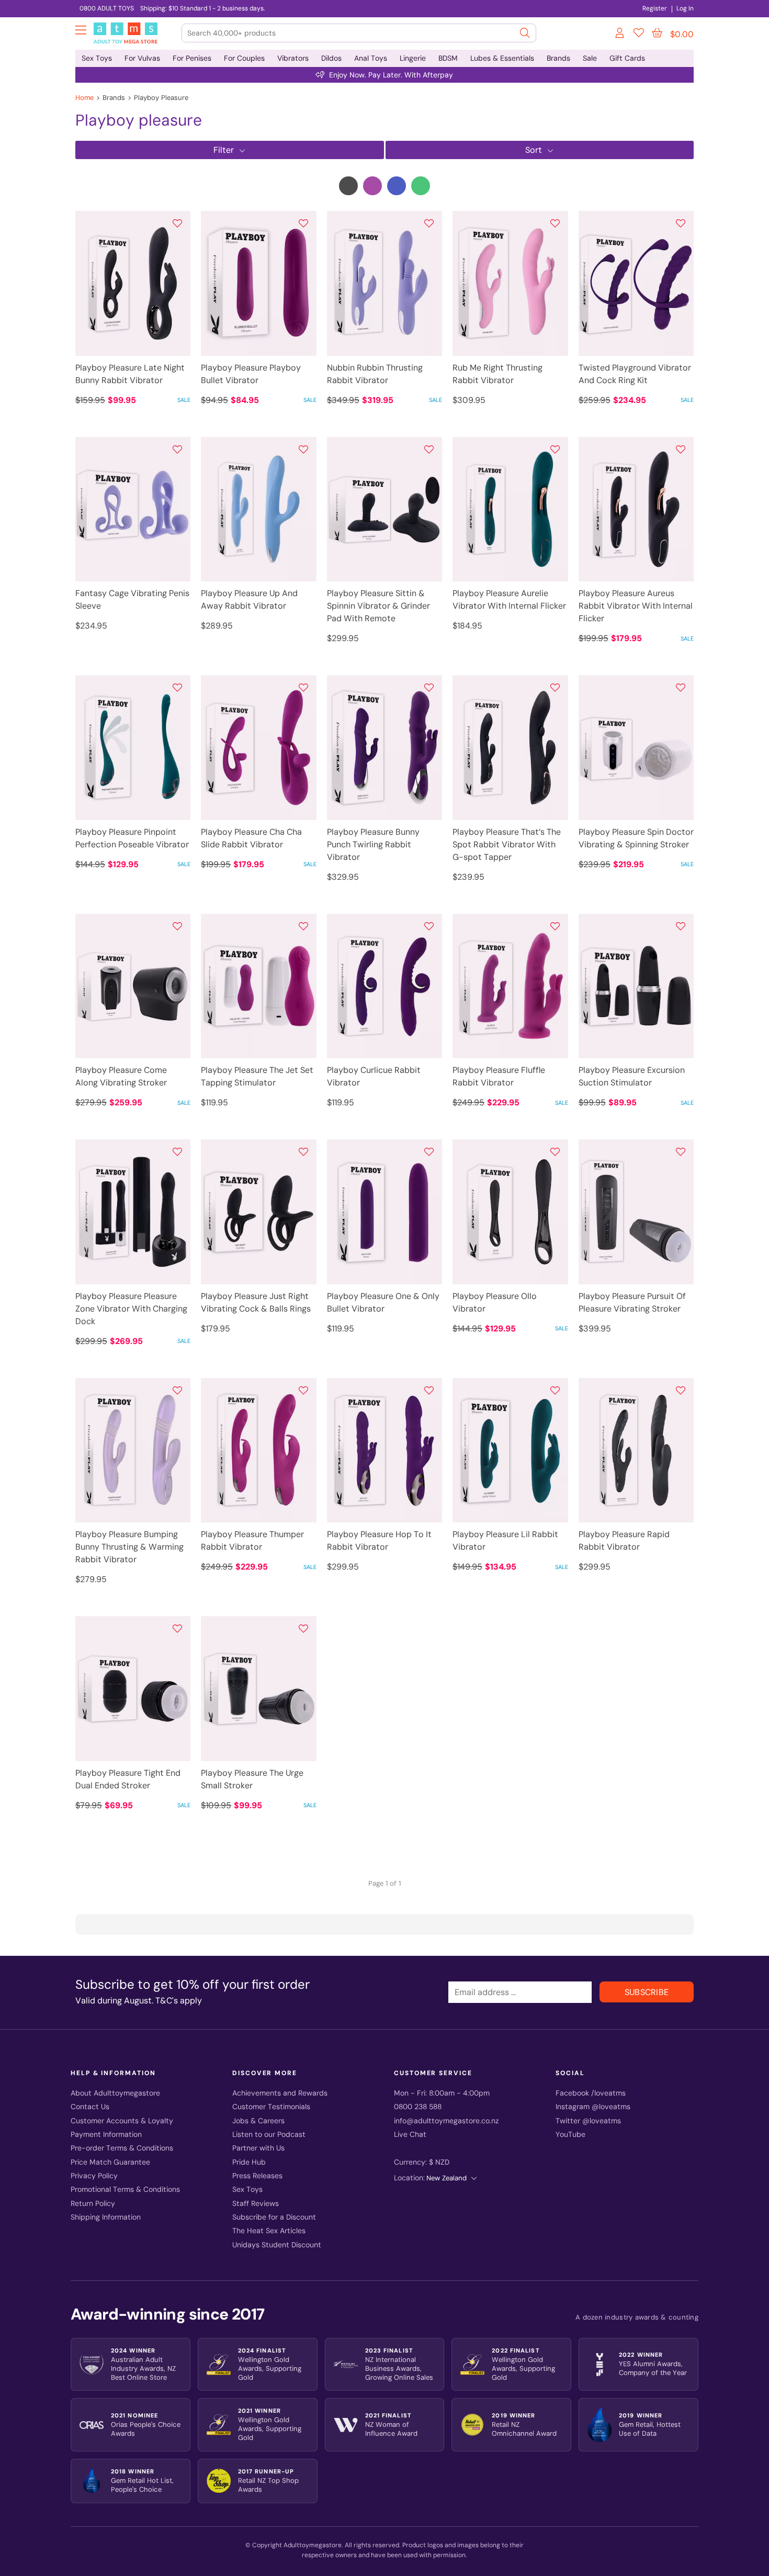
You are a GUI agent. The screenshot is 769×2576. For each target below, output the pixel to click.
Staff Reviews (256, 2204)
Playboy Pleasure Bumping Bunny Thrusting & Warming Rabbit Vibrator (129, 1547)
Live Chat (410, 2135)
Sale (590, 58)
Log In (685, 8)
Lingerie (413, 58)
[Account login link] (620, 35)
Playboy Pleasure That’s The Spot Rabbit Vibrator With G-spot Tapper (507, 844)
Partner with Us (258, 2148)
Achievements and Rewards (280, 2093)
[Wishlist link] (639, 35)
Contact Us (90, 2107)
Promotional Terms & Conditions (125, 2189)
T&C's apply (179, 2001)
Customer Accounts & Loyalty (122, 2121)
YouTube (570, 2135)
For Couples (244, 58)
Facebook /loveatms (591, 2093)
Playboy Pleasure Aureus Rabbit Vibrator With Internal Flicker (636, 606)
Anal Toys (371, 58)
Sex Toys (97, 58)
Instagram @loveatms (593, 2107)
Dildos (331, 58)
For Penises (192, 58)
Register (655, 8)
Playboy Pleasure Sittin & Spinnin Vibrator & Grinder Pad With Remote (378, 606)
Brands (558, 58)
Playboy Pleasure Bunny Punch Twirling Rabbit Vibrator (373, 844)
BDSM (448, 58)
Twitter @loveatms (588, 2121)
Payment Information (106, 2135)
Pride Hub (249, 2162)
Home (84, 98)
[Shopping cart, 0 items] (657, 33)
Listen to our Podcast (269, 2135)
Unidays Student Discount (277, 2245)
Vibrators (293, 58)
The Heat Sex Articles (269, 2231)
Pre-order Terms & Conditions (122, 2148)
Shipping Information (106, 2217)
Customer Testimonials (271, 2107)
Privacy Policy (94, 2176)
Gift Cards (627, 58)
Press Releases (257, 2176)
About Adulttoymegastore (115, 2093)
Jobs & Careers (258, 2121)
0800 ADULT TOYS (107, 8)
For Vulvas (142, 58)
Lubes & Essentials (502, 58)
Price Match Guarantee (110, 2162)
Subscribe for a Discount (274, 2217)
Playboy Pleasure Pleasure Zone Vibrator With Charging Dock (131, 1309)
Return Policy (93, 2204)
